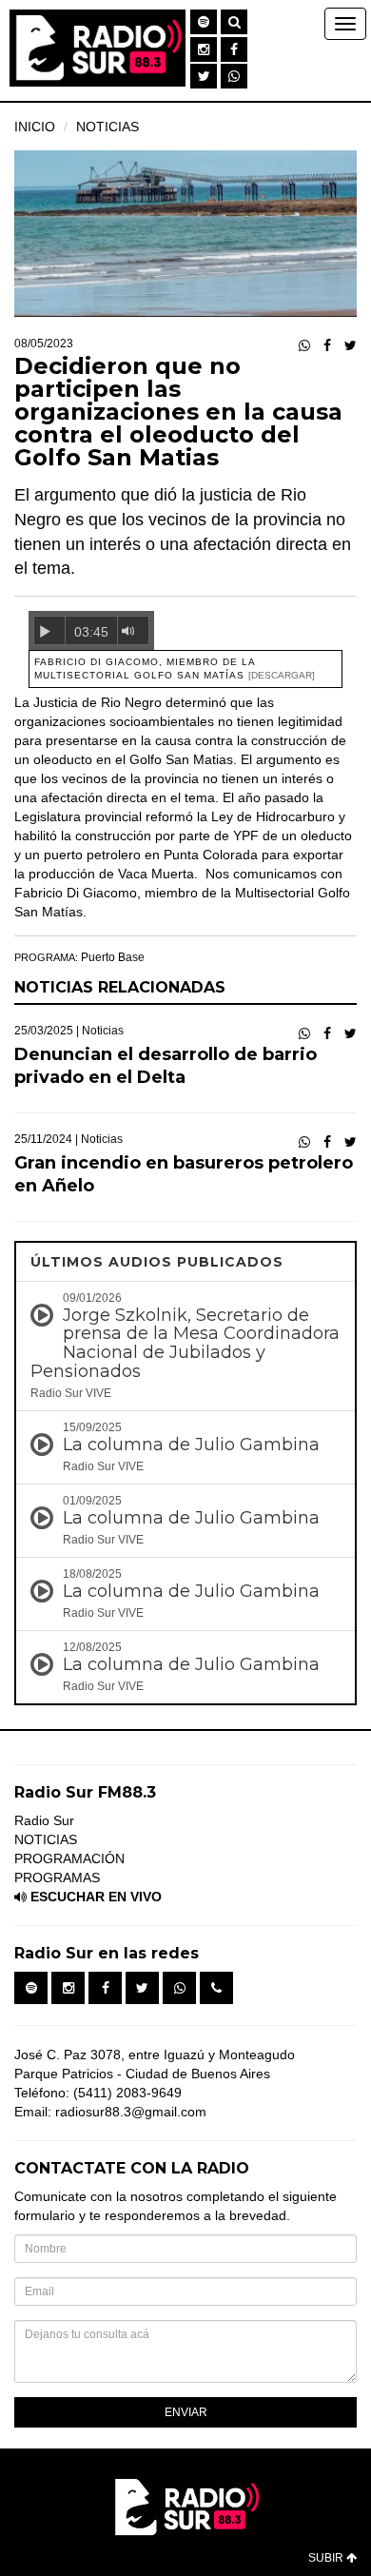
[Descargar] (282, 675)
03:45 (91, 632)
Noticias (103, 1031)
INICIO (35, 127)
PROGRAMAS (57, 1878)
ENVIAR (186, 2412)
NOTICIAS (107, 127)
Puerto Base (113, 957)
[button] (204, 22)
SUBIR (327, 2558)
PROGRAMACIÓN (69, 1858)
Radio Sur (44, 1820)
